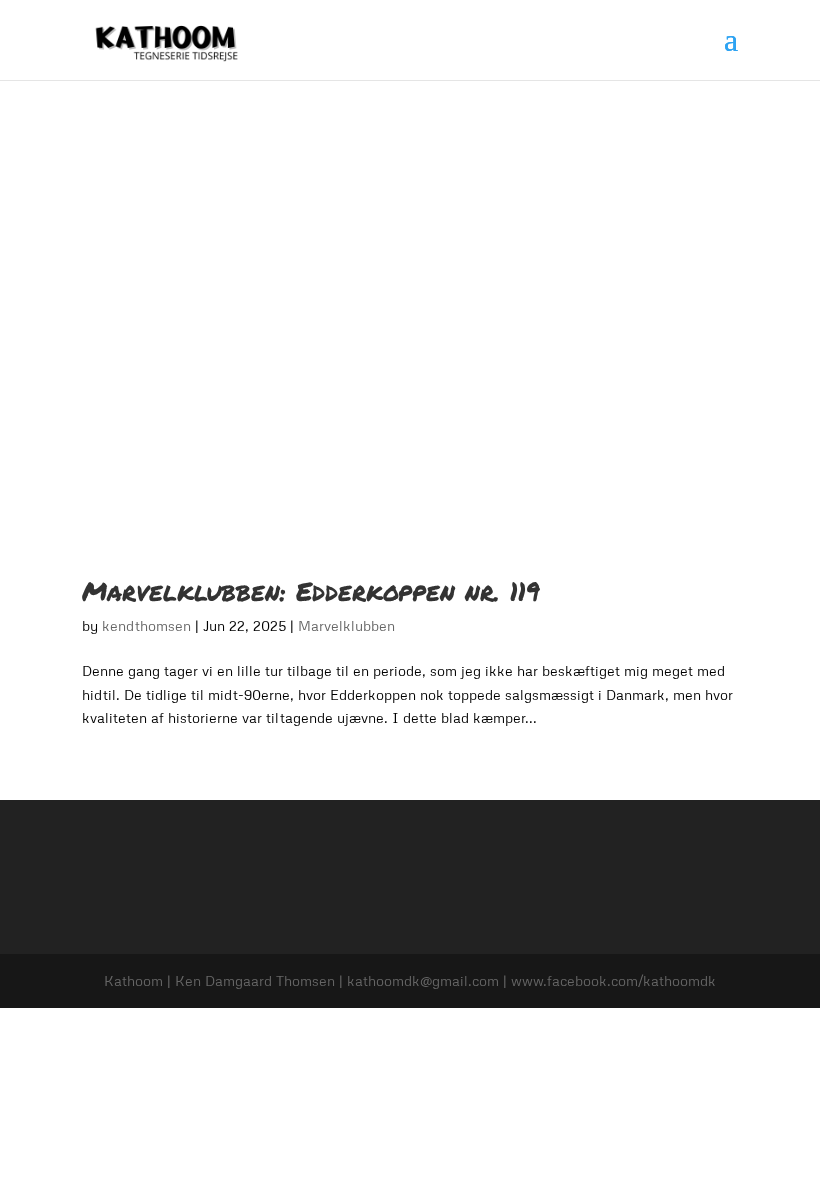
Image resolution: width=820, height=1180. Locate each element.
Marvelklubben (346, 625)
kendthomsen (146, 625)
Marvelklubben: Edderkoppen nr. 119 (311, 590)
